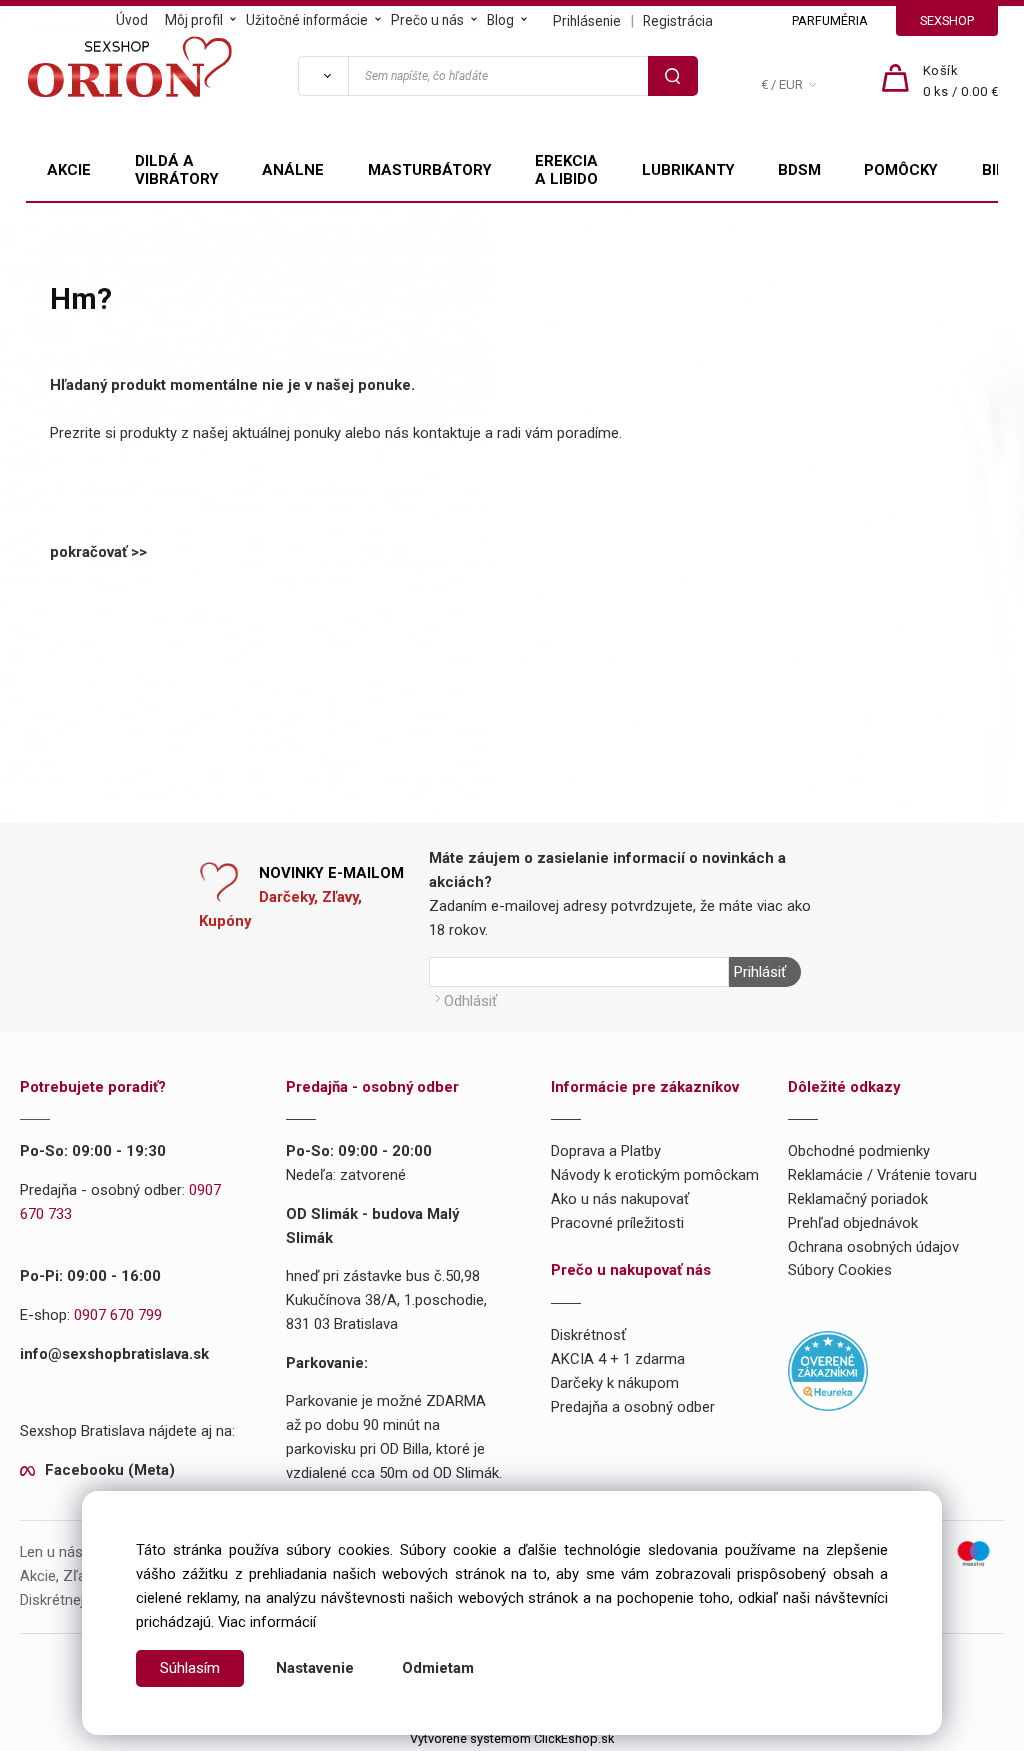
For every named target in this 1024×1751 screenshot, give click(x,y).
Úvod (132, 20)
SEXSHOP (947, 20)
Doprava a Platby (606, 1151)
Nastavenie (315, 1668)
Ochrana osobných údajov (873, 1247)
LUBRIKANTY (688, 170)
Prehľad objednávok (853, 1223)
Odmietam (438, 1668)
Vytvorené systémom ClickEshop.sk (512, 1738)
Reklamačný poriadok (858, 1199)
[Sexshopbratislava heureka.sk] (828, 1370)
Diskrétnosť (588, 1335)
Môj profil (194, 20)
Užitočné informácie (307, 20)
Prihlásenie (587, 21)
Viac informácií (267, 1622)
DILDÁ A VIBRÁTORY (177, 170)
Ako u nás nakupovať (620, 1199)
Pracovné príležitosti (617, 1223)
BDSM (799, 170)
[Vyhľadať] (323, 76)
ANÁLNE (293, 170)
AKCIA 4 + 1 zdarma (618, 1359)
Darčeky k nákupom (615, 1383)
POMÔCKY (901, 170)
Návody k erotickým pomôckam (655, 1175)
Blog (500, 20)
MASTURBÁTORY (430, 170)
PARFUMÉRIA (830, 20)
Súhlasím (190, 1668)
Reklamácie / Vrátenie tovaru (882, 1175)
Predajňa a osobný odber (633, 1407)
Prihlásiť (760, 972)
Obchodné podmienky (859, 1151)
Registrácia (678, 21)
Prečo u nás (427, 20)
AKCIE (69, 170)
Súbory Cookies (840, 1270)
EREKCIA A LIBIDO (566, 170)
